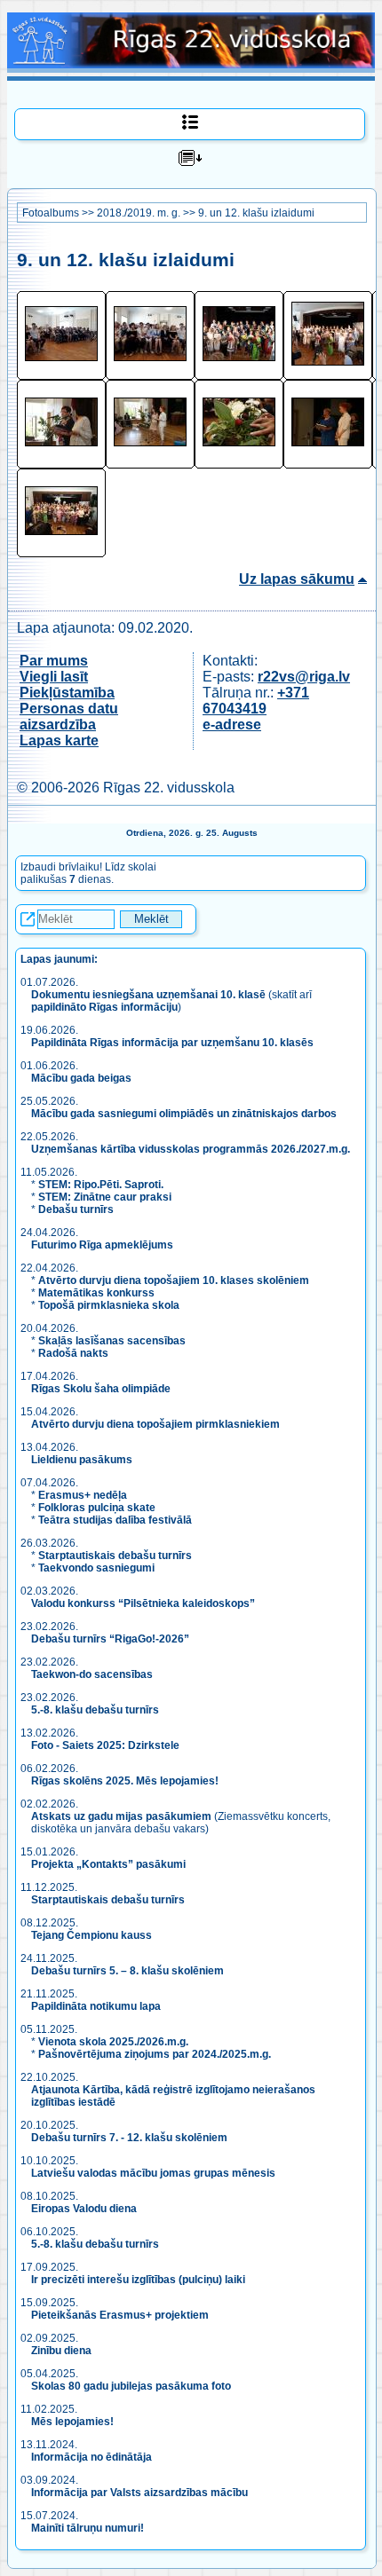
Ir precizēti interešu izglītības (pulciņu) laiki (138, 2280)
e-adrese (232, 725)
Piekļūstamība (67, 693)
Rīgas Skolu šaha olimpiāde (101, 1389)
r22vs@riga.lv (304, 677)
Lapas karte (59, 741)
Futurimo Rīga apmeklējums (102, 1245)
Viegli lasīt (54, 677)
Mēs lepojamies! (72, 2422)
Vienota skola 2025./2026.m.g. (113, 2042)
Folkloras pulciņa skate (97, 1508)
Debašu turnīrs (76, 1209)
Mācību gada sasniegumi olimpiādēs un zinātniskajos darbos (184, 1114)
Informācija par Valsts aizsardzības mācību (139, 2493)
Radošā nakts (73, 1353)
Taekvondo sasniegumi (98, 1568)
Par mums (54, 661)
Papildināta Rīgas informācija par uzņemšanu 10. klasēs (172, 1043)
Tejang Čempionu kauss (92, 1935)
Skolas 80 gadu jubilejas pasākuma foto (131, 2386)
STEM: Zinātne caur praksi (105, 1197)
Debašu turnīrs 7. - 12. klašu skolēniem (129, 2138)
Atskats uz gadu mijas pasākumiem (121, 1816)
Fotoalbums (51, 213)
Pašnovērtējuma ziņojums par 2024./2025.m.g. (155, 2054)
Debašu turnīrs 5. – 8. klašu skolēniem (127, 1971)
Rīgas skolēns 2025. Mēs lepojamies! (125, 1781)
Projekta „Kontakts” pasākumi (108, 1864)
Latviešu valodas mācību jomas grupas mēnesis (153, 2173)
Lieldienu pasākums (82, 1460)
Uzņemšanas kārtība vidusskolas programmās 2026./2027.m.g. (191, 1149)
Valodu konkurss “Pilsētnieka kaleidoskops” (143, 1603)
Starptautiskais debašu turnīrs (115, 1556)
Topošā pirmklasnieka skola (109, 1305)
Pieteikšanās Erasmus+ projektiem (120, 2315)
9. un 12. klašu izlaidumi (256, 213)
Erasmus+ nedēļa (83, 1495)
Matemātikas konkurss (96, 1293)
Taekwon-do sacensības (92, 1674)
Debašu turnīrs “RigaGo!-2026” (110, 1639)
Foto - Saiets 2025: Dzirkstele (105, 1745)
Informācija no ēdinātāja (92, 2457)
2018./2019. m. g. (139, 213)
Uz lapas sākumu (297, 579)
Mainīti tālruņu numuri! (88, 2528)
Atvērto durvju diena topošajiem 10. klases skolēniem (174, 1280)
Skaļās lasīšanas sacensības (112, 1341)
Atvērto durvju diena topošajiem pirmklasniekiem (155, 1424)
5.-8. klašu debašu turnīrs (96, 1710)
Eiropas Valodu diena (84, 2209)
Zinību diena (61, 2351)
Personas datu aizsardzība (69, 717)
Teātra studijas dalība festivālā (115, 1520)
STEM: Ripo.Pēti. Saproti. (101, 1185)
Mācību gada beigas (83, 1078)
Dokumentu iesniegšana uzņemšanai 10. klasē (148, 995)
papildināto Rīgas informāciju (104, 1007)
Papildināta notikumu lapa (96, 2006)
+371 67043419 (256, 701)
